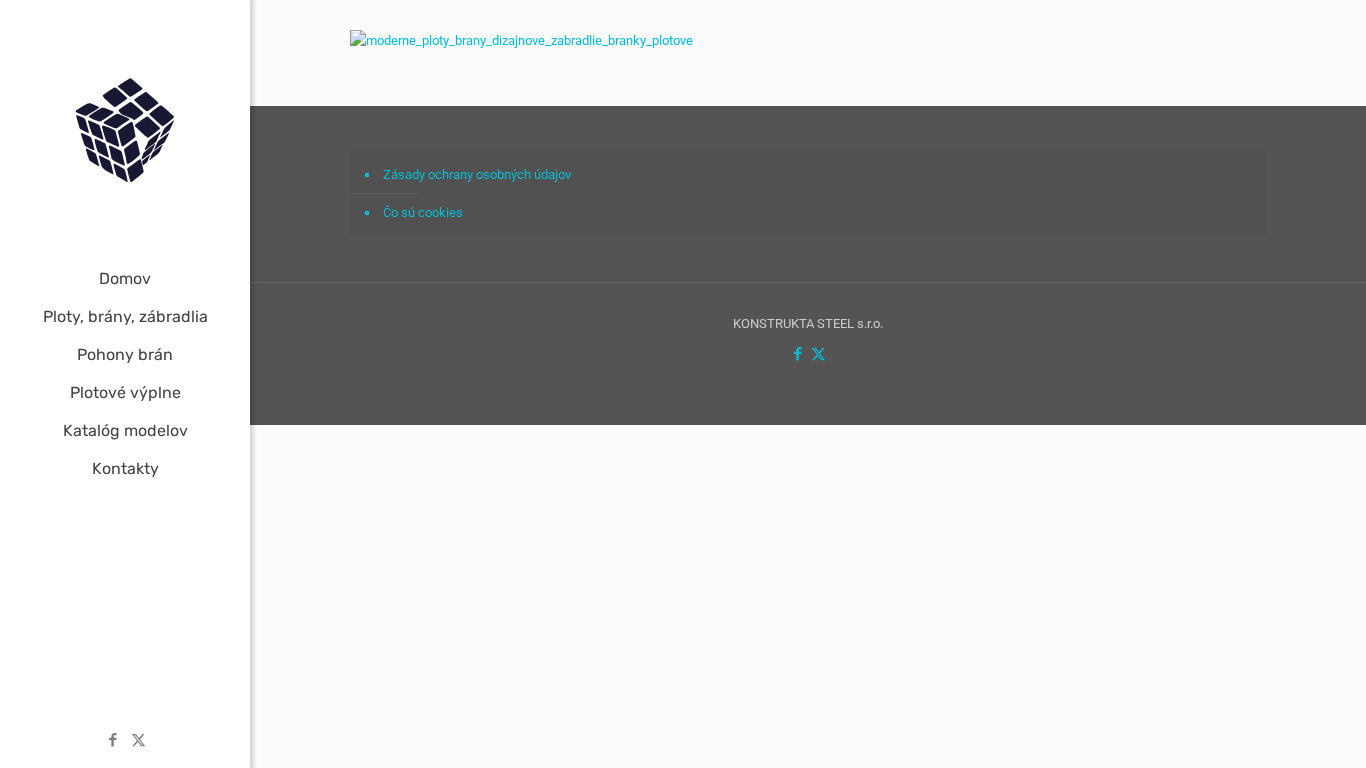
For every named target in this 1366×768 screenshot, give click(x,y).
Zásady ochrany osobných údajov (477, 174)
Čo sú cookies (423, 212)
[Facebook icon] (113, 740)
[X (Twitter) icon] (138, 740)
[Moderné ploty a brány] (125, 130)
